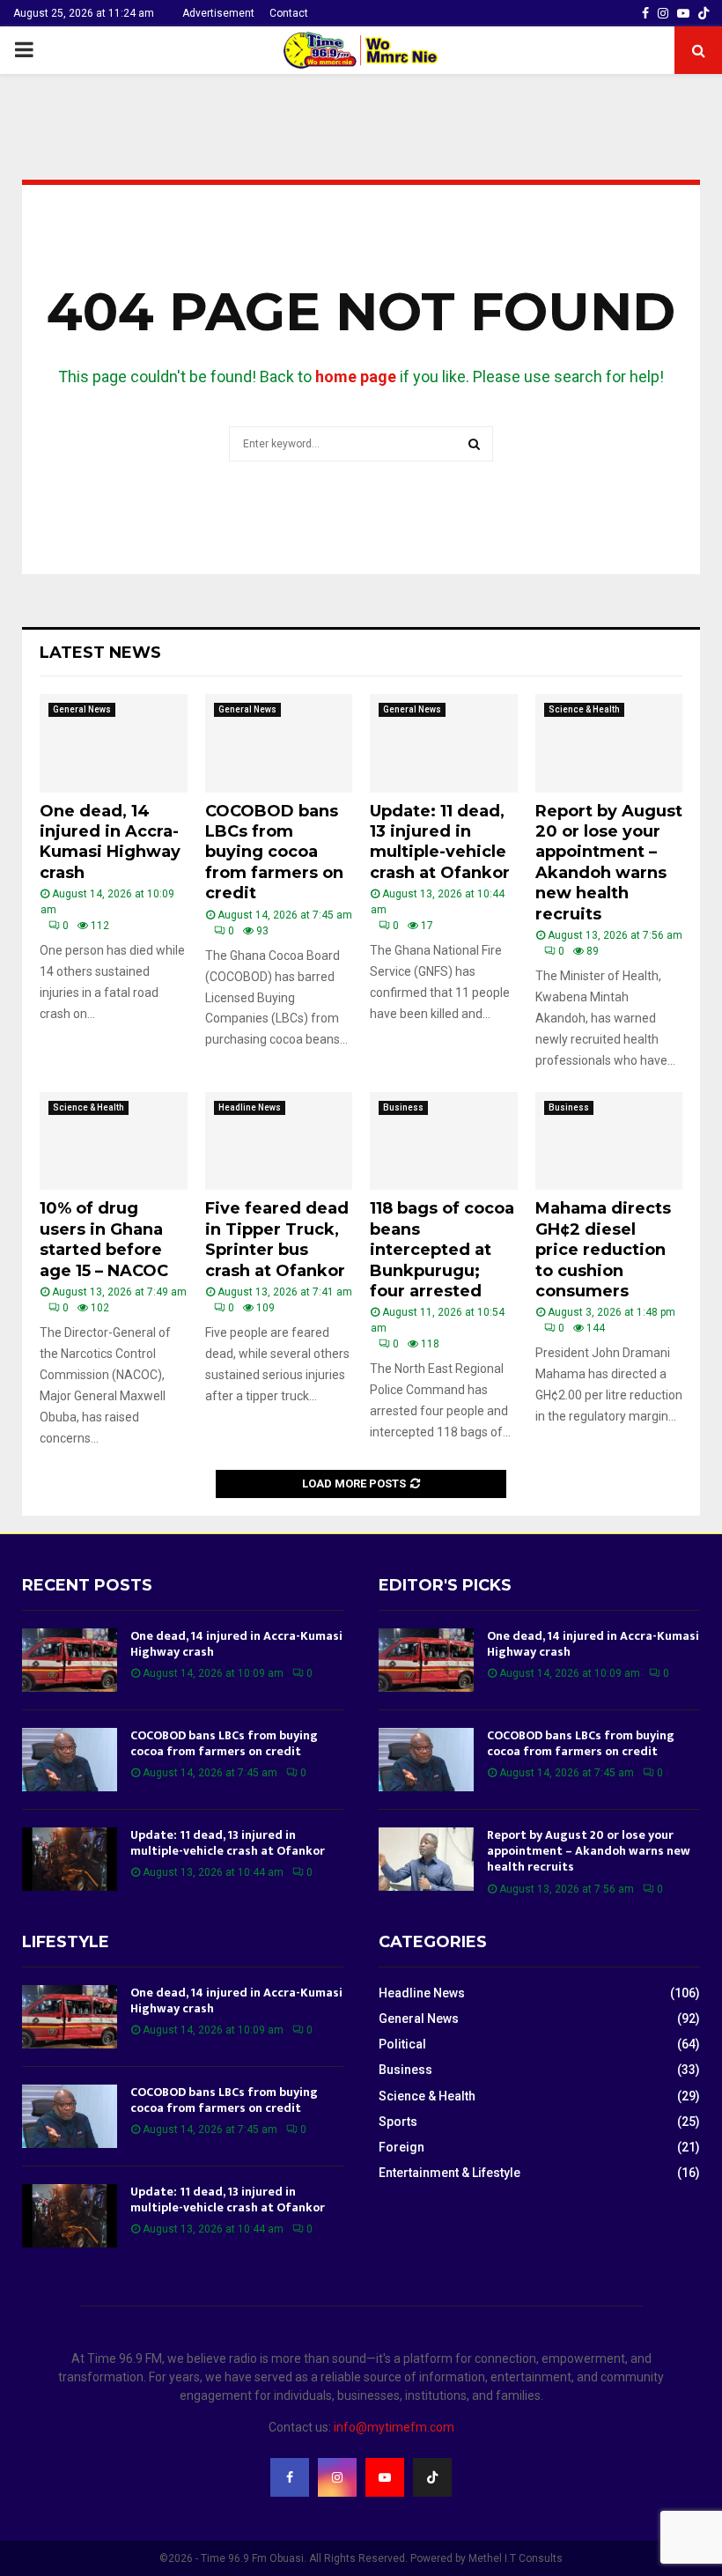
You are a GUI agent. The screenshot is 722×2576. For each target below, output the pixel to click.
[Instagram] (337, 2477)
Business (403, 1107)
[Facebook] (290, 2477)
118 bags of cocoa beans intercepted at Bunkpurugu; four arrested (442, 1250)
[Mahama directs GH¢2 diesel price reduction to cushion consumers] (609, 1141)
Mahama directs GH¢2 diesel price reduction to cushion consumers (603, 1250)
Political (402, 2044)
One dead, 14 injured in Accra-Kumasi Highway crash (110, 842)
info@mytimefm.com (394, 2427)
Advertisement (218, 13)
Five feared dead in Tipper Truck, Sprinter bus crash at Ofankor (277, 1239)
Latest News (100, 653)
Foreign (402, 2147)
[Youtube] (385, 2477)
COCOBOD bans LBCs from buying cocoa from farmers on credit (274, 853)
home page (356, 376)
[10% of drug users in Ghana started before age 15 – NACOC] (114, 1141)
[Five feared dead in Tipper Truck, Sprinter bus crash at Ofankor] (279, 1141)
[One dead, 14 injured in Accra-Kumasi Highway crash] (114, 743)
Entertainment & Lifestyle (449, 2173)
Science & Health (584, 709)
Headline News (250, 1107)
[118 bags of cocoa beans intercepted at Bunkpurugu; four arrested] (444, 1141)
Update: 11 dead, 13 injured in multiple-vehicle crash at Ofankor (440, 842)
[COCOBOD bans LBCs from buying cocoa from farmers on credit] (279, 743)
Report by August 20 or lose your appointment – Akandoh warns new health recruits (609, 863)
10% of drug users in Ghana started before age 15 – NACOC (104, 1239)
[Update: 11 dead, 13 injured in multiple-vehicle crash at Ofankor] (444, 743)
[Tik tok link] (704, 13)
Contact (289, 13)
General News (82, 709)
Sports (398, 2122)
